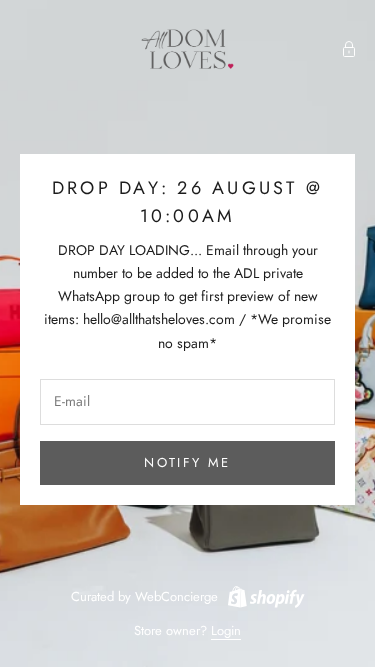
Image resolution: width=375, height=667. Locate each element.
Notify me (187, 462)
